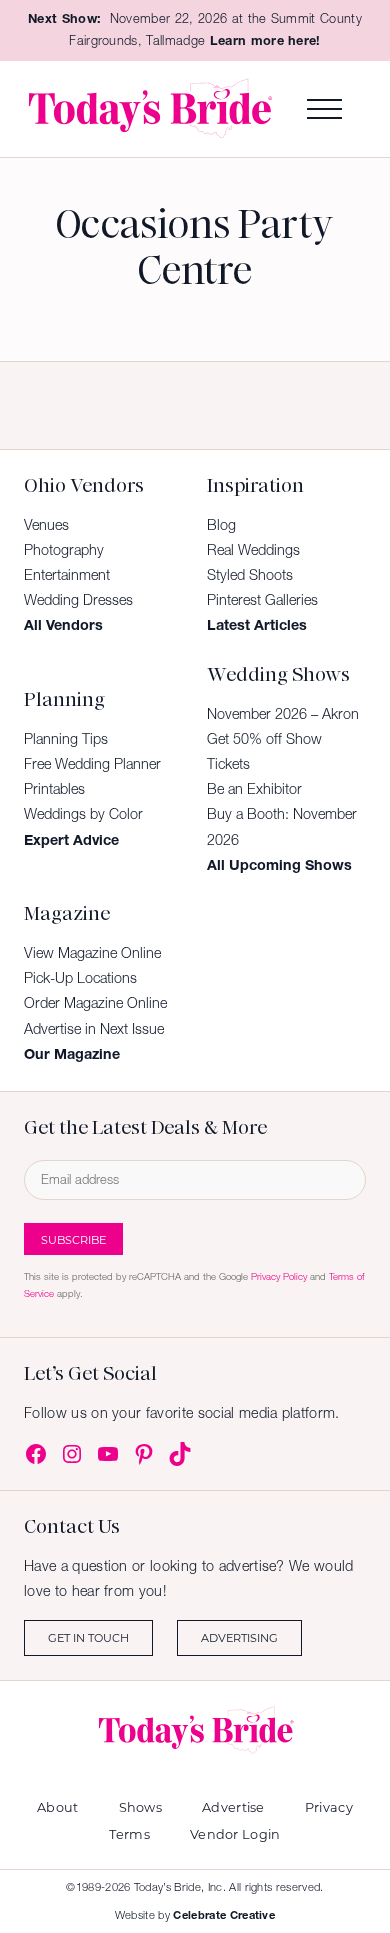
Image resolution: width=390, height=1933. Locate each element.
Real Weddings (253, 550)
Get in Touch (88, 1637)
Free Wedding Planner (92, 764)
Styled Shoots (250, 575)
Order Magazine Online (95, 1003)
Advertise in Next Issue (94, 1029)
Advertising (239, 1637)
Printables (54, 789)
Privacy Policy (279, 1276)
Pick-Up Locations (80, 978)
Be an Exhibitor (254, 789)
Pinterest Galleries (262, 600)
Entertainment (67, 575)
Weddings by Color (83, 814)
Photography (64, 550)
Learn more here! (265, 40)
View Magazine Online (92, 953)
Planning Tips (66, 739)
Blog (221, 525)
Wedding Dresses (78, 600)
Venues (46, 525)
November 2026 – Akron (283, 714)
